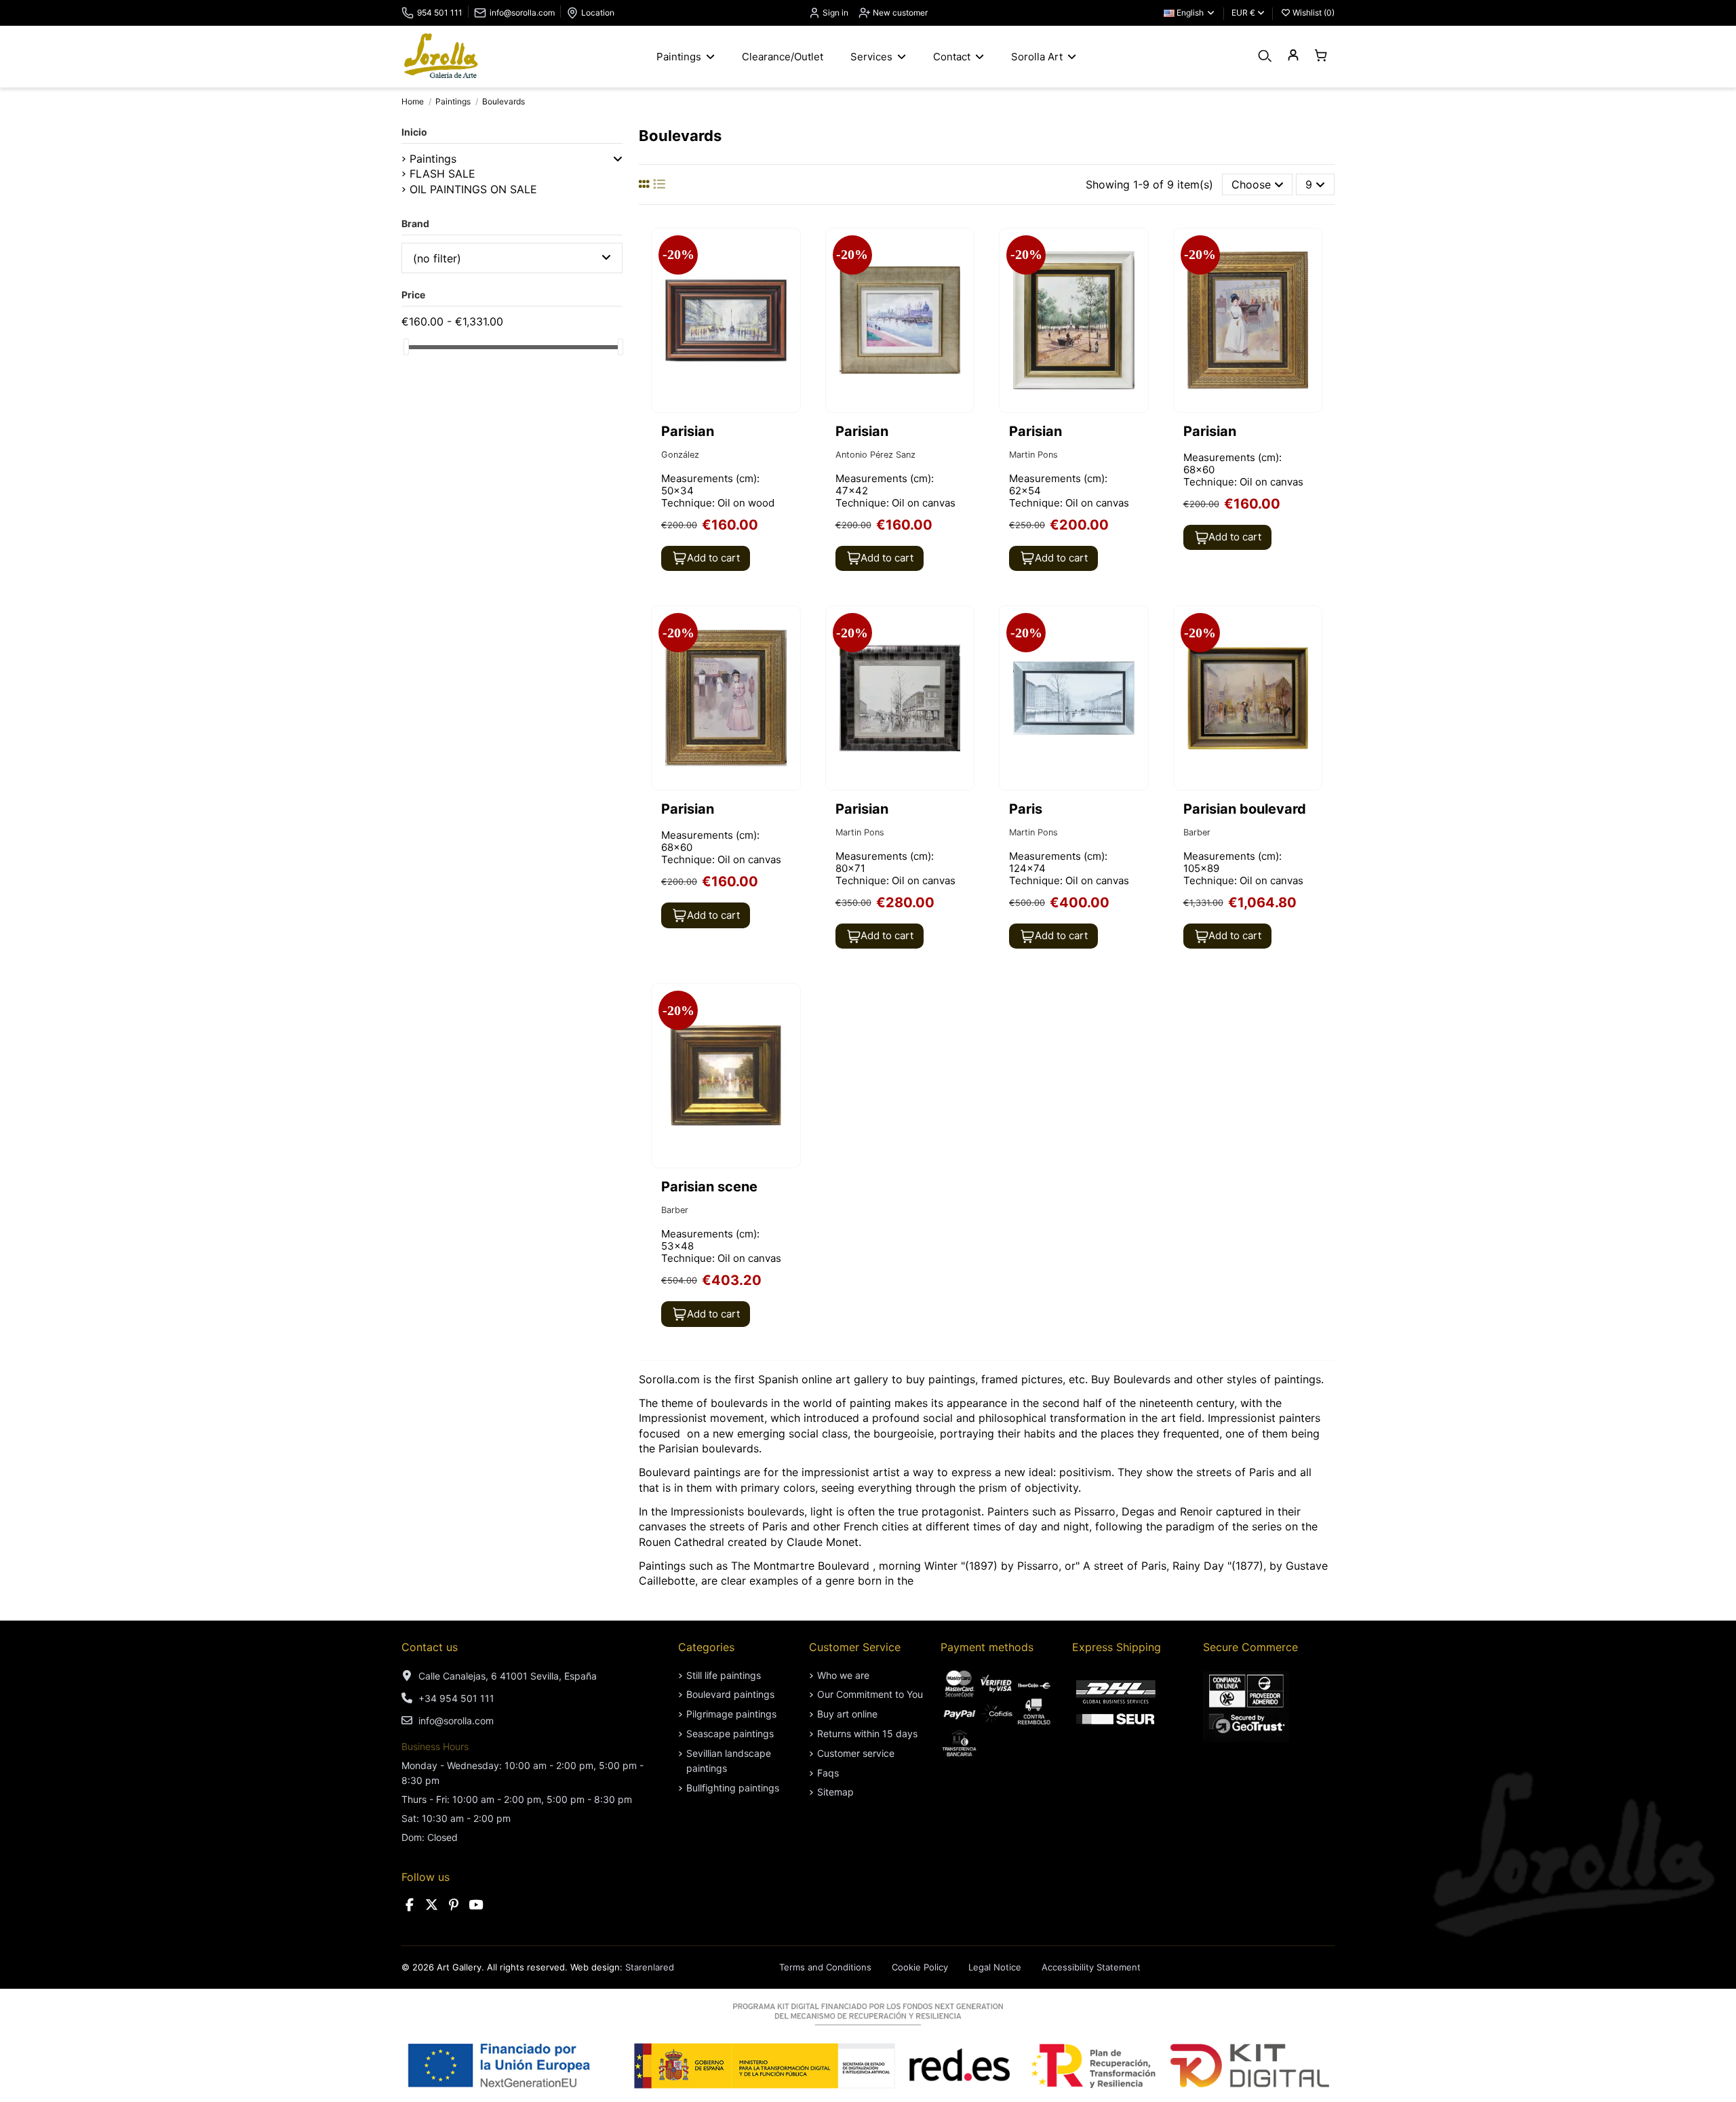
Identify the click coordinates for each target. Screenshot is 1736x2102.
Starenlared (650, 1967)
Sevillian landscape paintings (729, 1761)
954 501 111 (440, 13)
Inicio (414, 132)
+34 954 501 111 (456, 1698)
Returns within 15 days (867, 1733)
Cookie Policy (920, 1967)
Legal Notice (995, 1967)
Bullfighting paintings (733, 1788)
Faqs (828, 1773)
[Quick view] (789, 275)
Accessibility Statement (1091, 1967)
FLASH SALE (442, 174)
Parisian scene (711, 1187)
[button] (618, 159)
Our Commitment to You (870, 1694)
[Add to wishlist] (789, 250)
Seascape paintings (730, 1733)
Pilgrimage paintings (731, 1714)
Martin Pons (1033, 455)
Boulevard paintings (730, 1694)
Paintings (433, 159)
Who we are (843, 1675)
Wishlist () (1313, 13)
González (680, 455)
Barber (1197, 832)
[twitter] (432, 1905)
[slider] (406, 347)
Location (598, 13)
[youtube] (476, 1905)
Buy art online (847, 1714)
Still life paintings (724, 1675)
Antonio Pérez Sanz (875, 455)
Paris (1026, 809)
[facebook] (410, 1905)
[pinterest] (454, 1905)
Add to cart (713, 558)
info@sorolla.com (522, 13)
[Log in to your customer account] (1293, 56)
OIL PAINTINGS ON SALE (473, 189)
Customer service (856, 1753)
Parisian (688, 431)
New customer (899, 13)
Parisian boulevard (1245, 809)
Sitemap (835, 1792)
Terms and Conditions (825, 1967)
